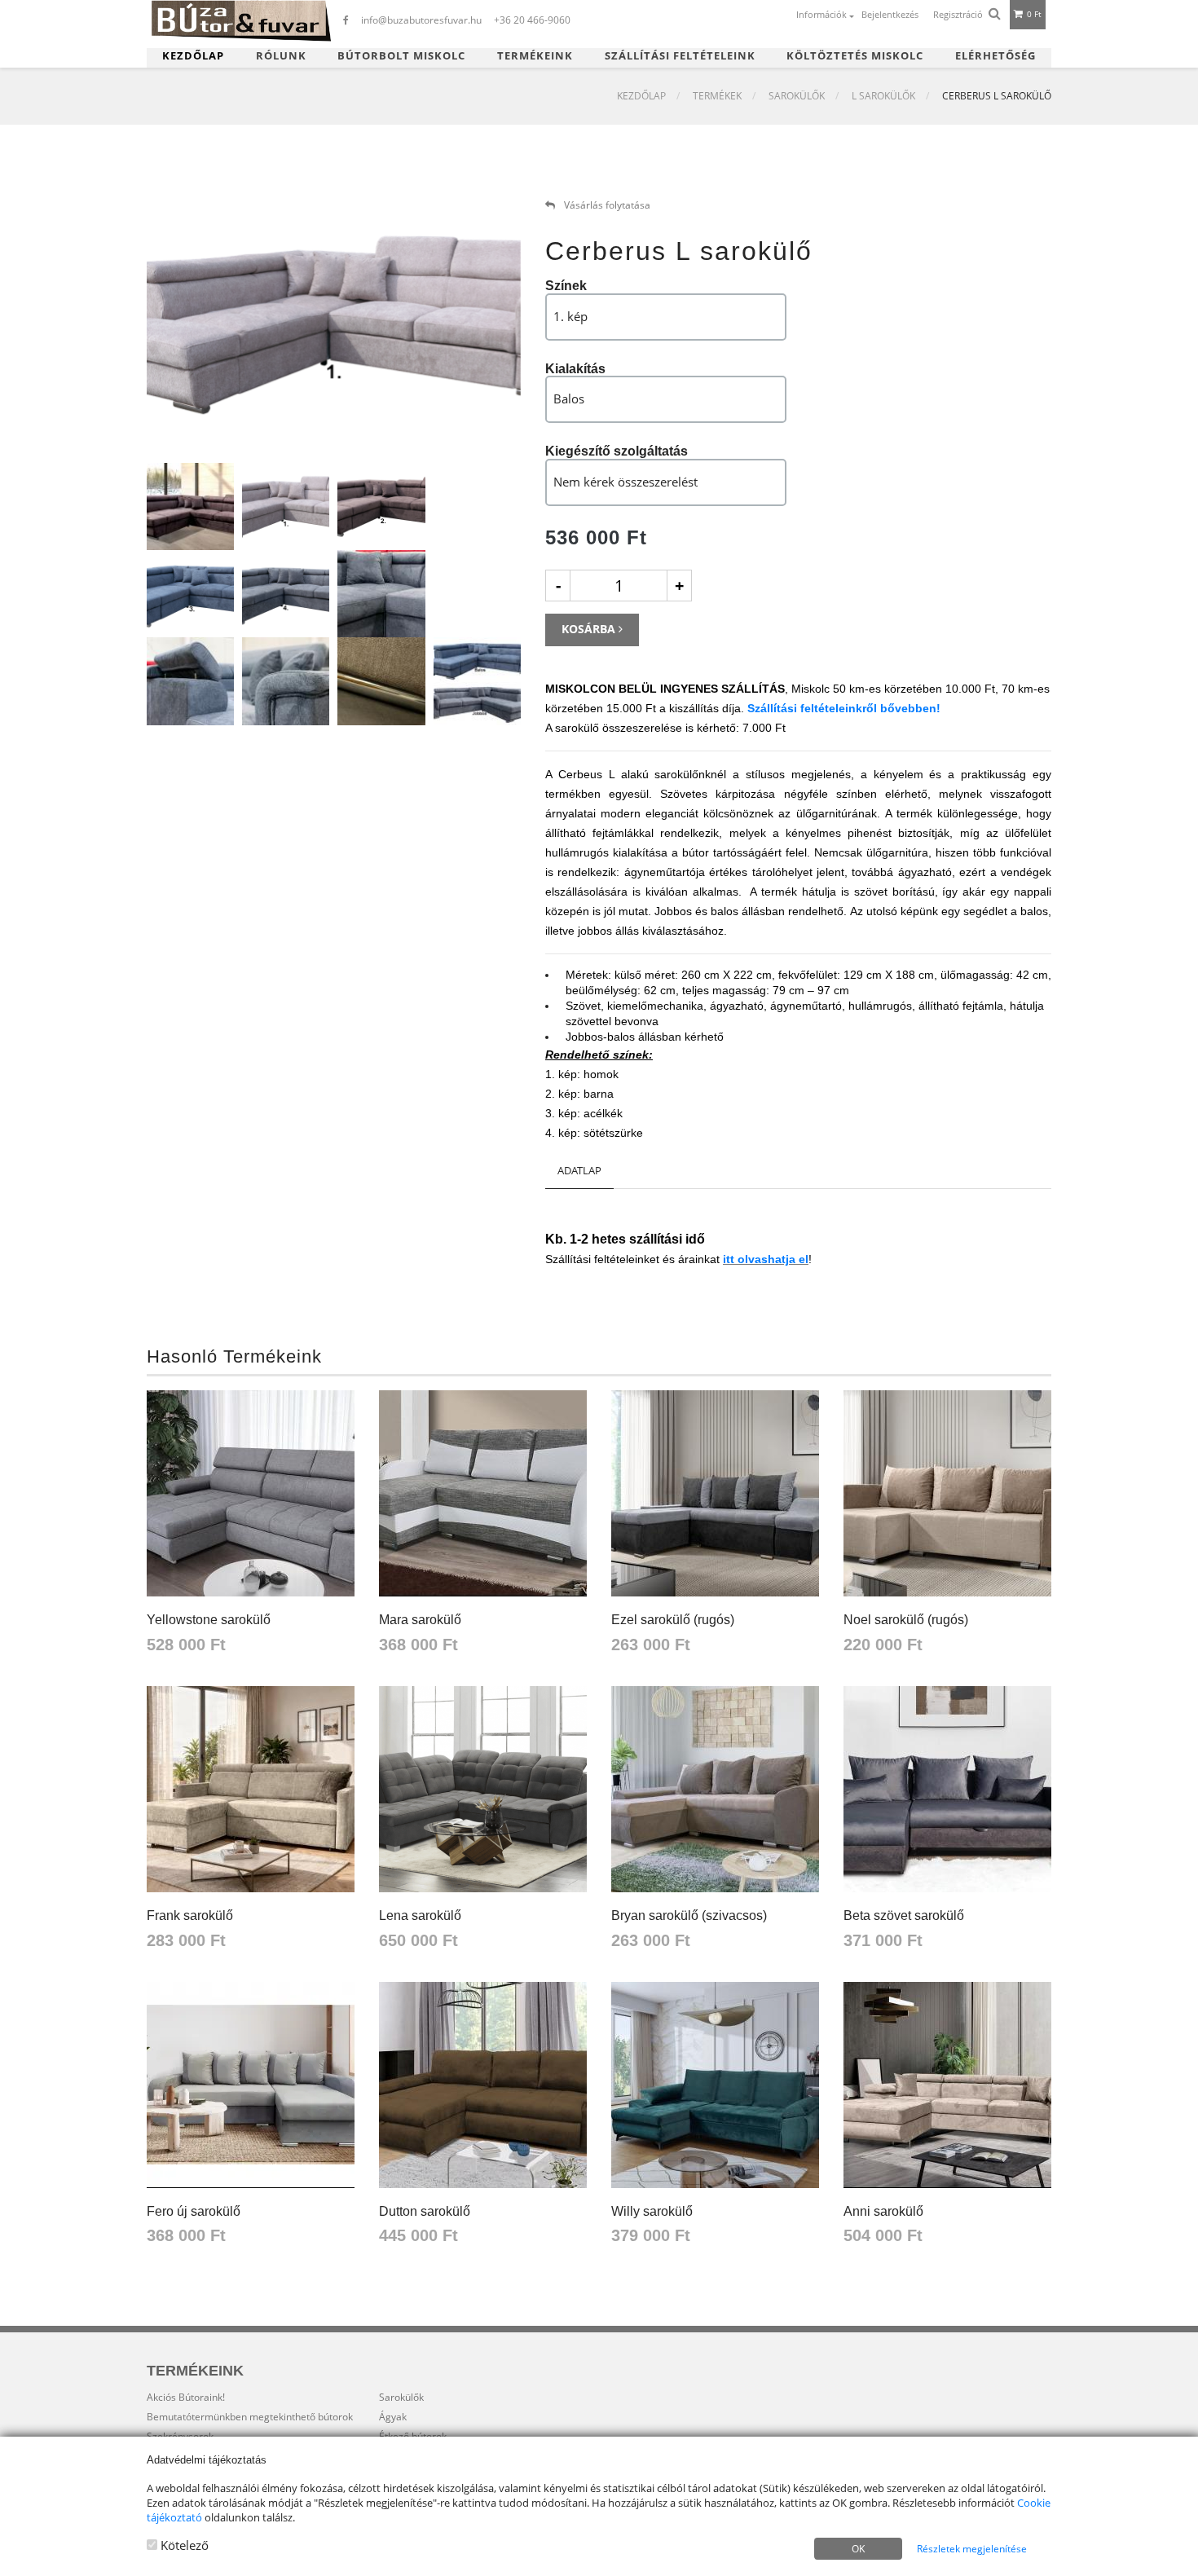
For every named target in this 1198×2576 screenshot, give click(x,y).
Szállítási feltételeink (680, 56)
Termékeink (535, 56)
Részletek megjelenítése (972, 2549)
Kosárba (590, 629)
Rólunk (281, 56)
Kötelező (183, 2545)
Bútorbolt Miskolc (401, 56)
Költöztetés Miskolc (855, 56)
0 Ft (1033, 14)
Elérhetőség (995, 56)
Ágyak (393, 2417)
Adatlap (579, 1170)
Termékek (717, 96)
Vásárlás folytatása (606, 205)
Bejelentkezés (890, 14)
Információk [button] (823, 14)
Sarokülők (797, 96)
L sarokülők (883, 96)
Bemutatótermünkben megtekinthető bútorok (250, 2417)
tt (732, 1259)
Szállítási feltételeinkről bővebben (842, 708)
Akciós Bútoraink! (186, 2397)
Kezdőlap (193, 56)
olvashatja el (773, 1259)
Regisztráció (958, 14)
